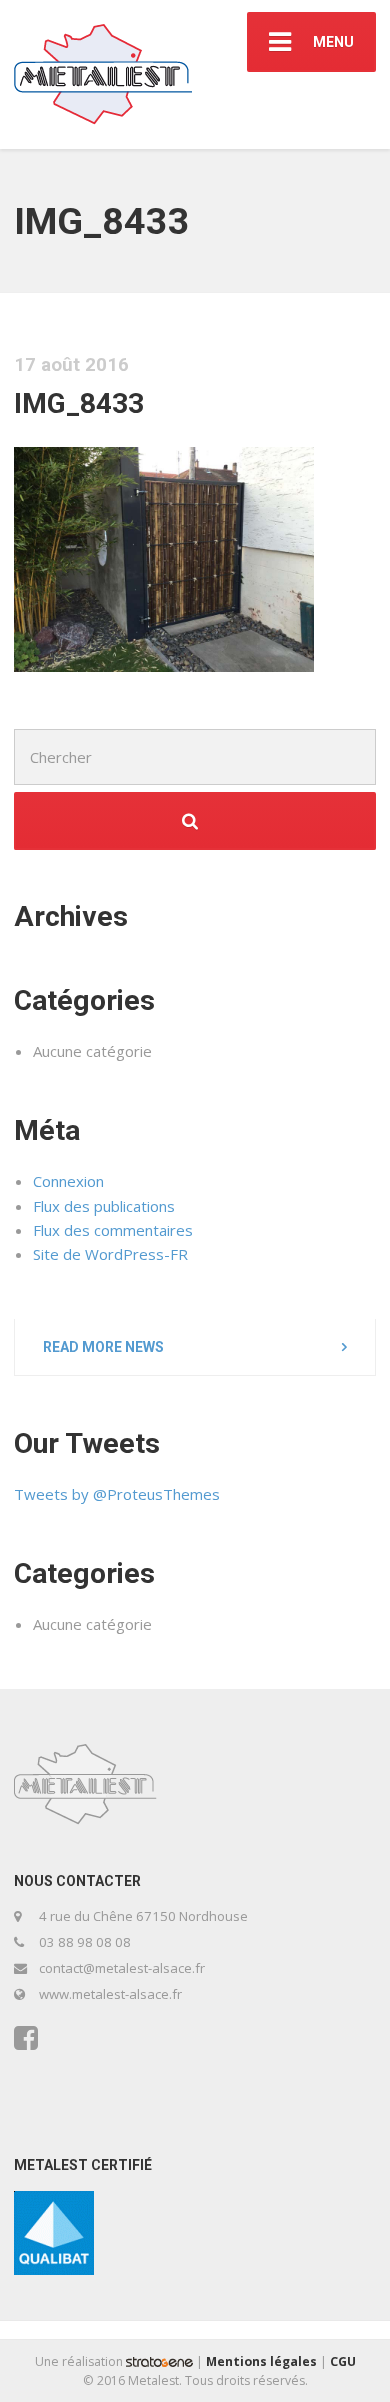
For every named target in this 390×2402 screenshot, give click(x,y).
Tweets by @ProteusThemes (117, 1494)
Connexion (68, 1181)
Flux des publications (104, 1206)
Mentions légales (261, 2361)
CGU (343, 2361)
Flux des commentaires (113, 1230)
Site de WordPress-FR (110, 1254)
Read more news (103, 1347)
